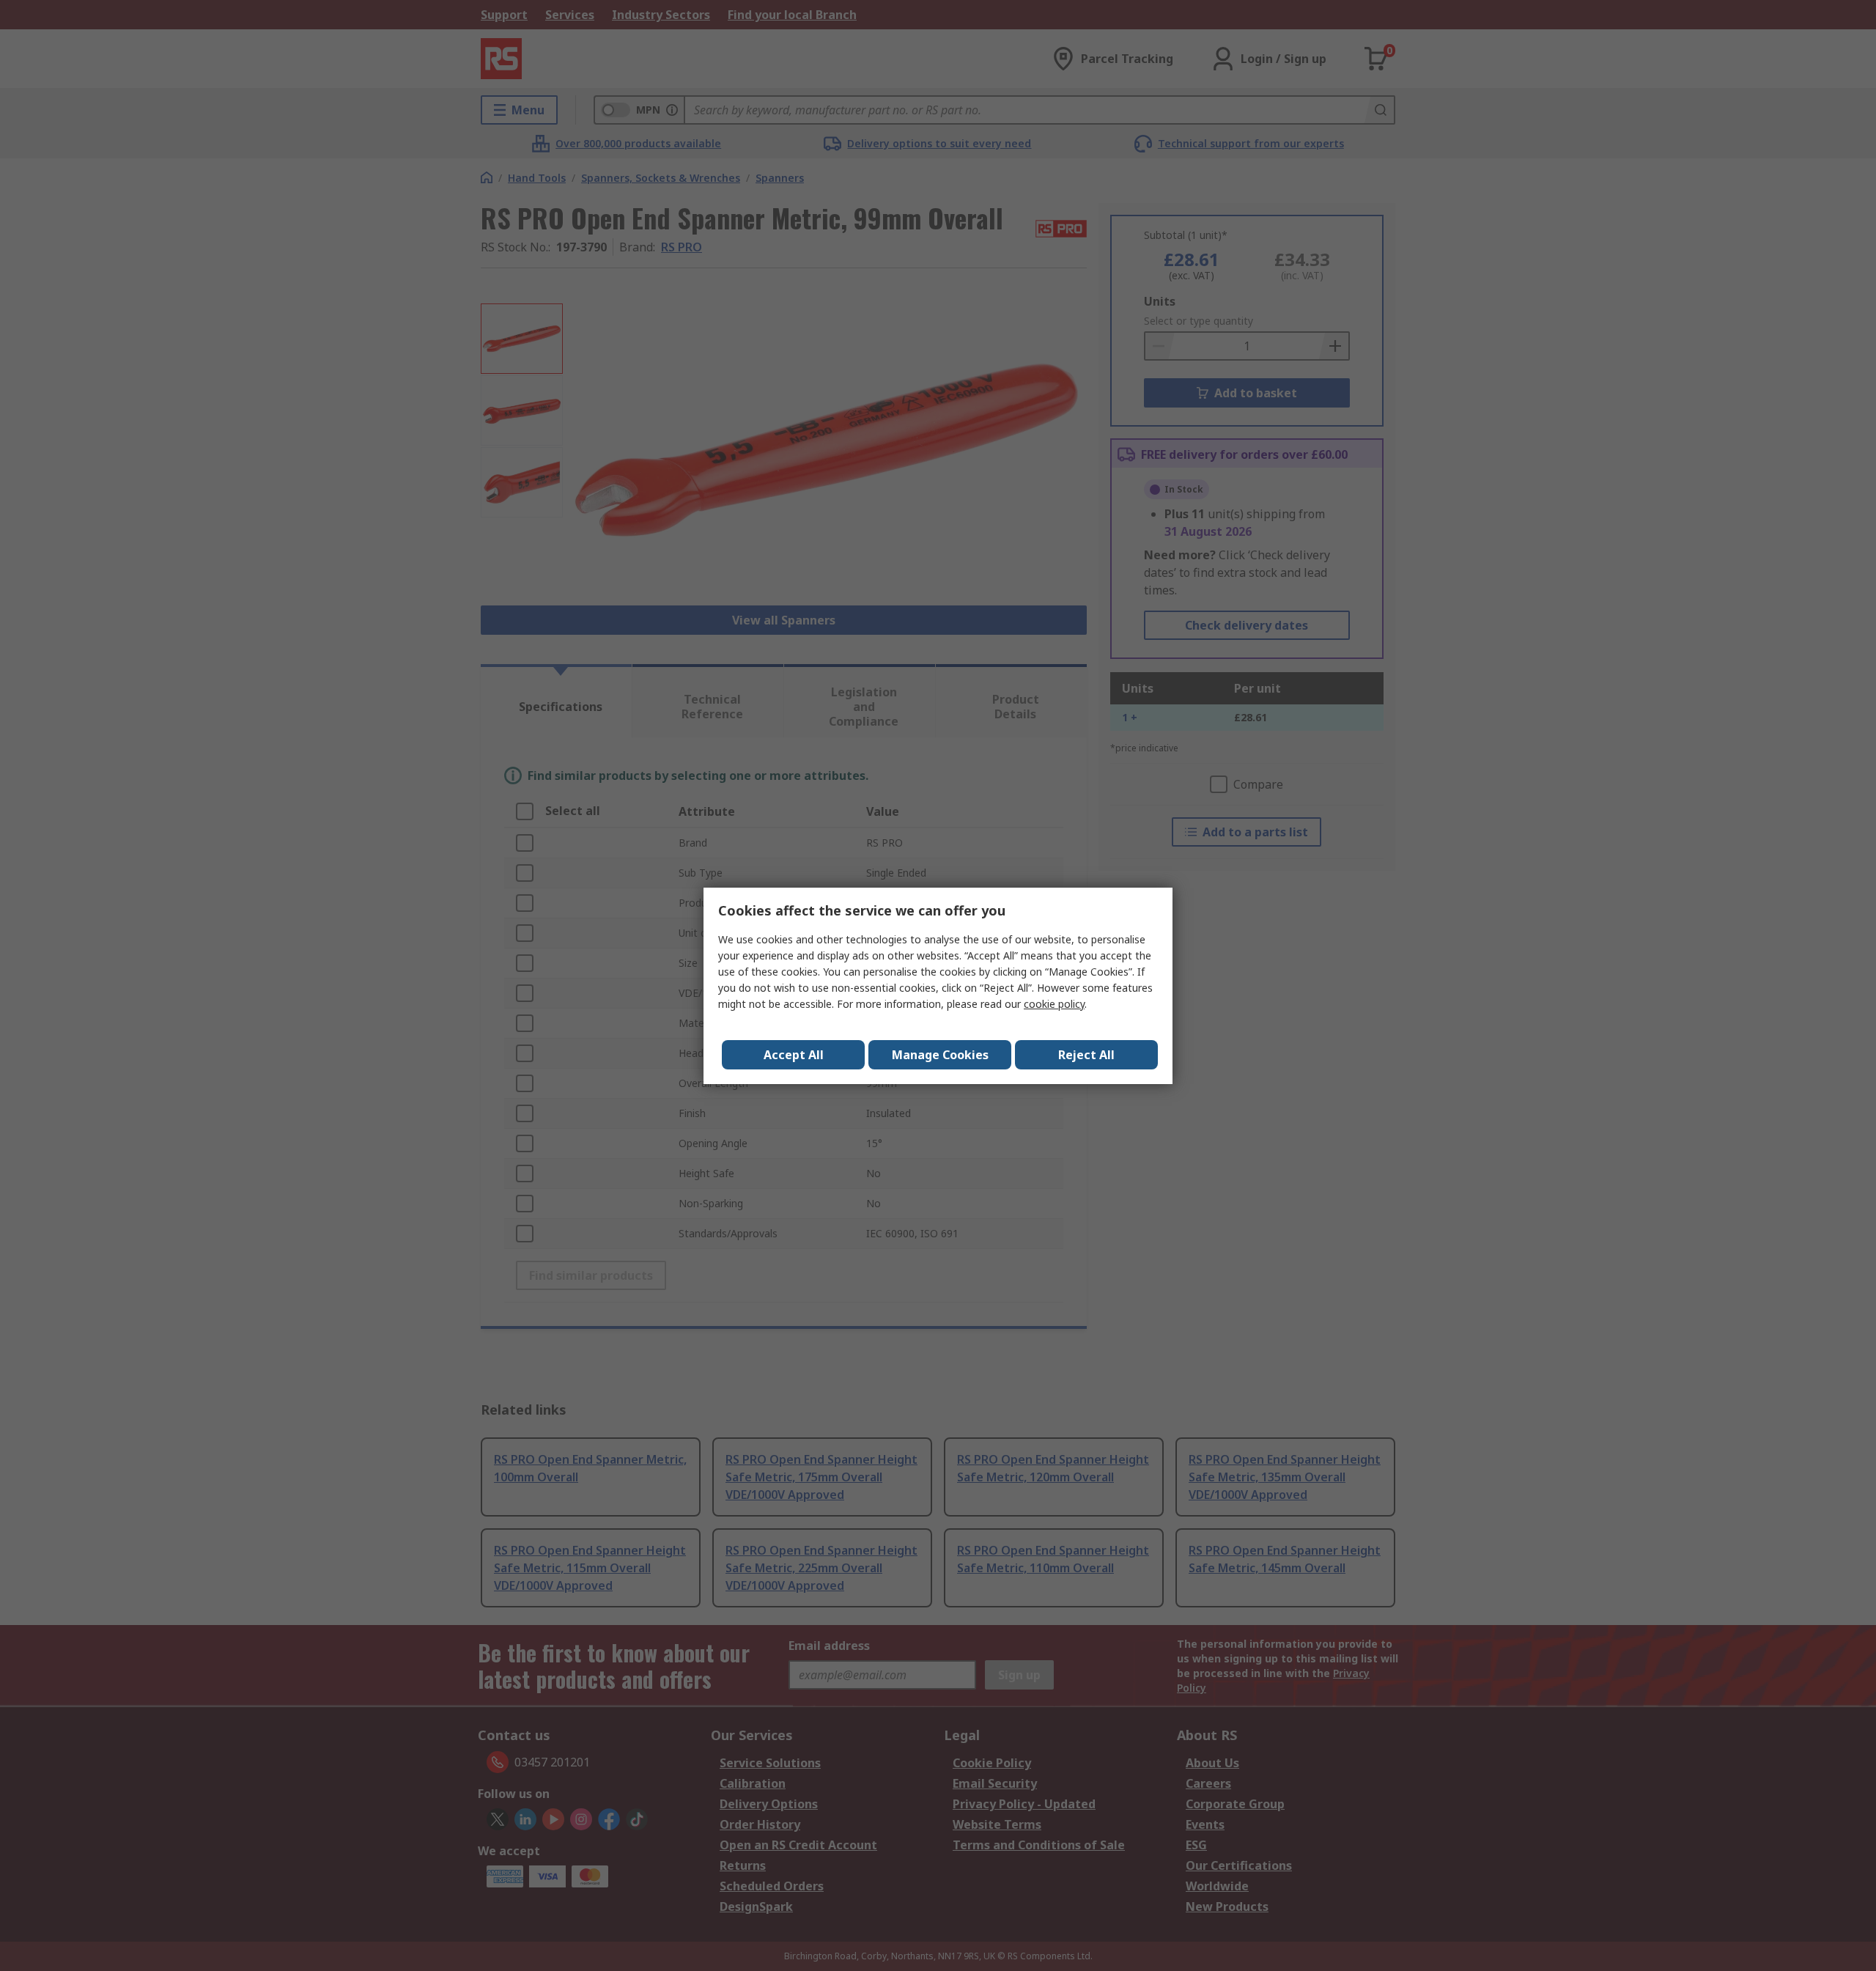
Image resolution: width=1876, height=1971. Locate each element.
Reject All (1086, 1055)
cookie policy (1054, 1004)
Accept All (794, 1055)
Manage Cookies (940, 1055)
